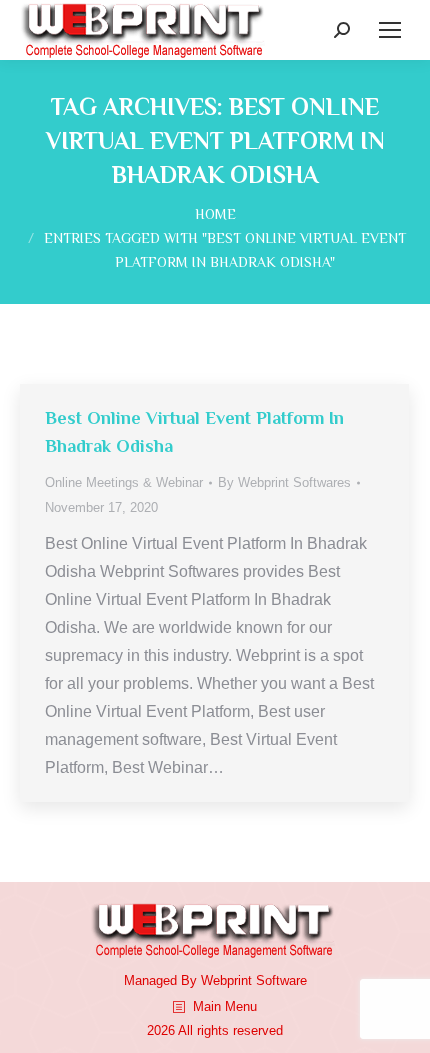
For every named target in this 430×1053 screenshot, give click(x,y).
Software (281, 980)
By (284, 482)
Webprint (226, 980)
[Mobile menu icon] (390, 30)
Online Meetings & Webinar (124, 482)
